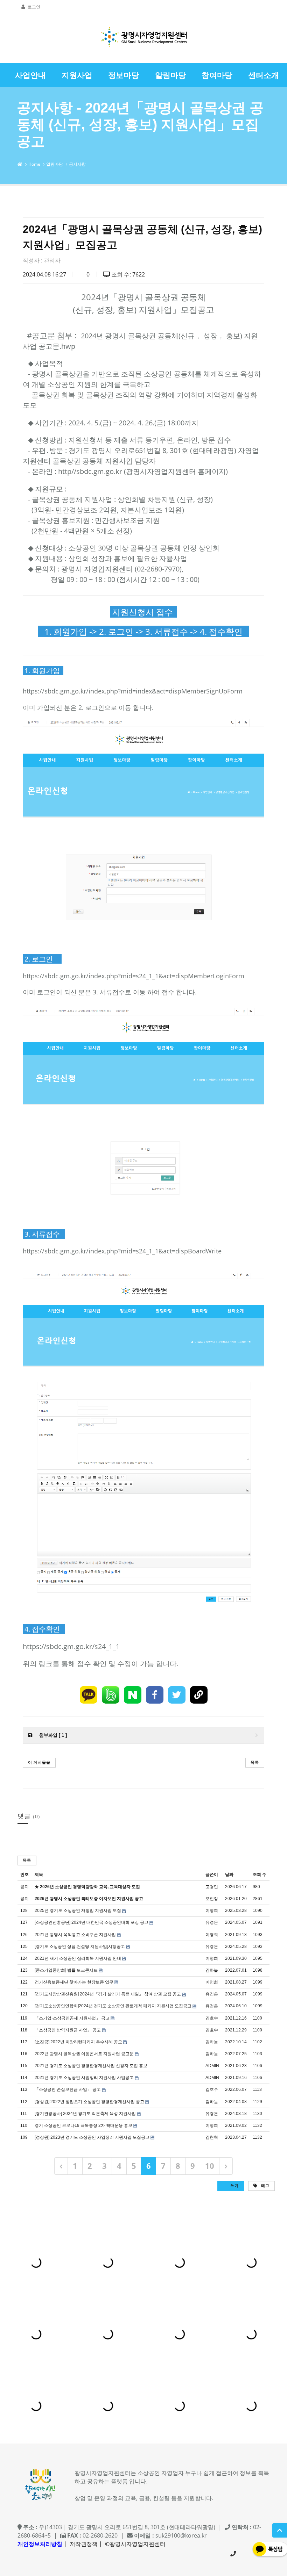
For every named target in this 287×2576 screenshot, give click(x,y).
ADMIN (212, 2066)
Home (34, 164)
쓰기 (234, 2185)
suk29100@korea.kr (181, 2535)
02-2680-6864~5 (233, 2554)
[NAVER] (133, 1695)
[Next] (226, 2166)
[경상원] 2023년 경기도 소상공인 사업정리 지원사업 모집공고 (92, 2137)
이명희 (212, 1911)
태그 (265, 2185)
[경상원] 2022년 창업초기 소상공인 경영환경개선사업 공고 (89, 2102)
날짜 (229, 1875)
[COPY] (199, 1695)
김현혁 (212, 2137)
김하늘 (212, 1970)
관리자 (52, 260)
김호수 (212, 2018)
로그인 (34, 7)
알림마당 (55, 164)
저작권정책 (84, 2544)
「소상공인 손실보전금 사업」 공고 (68, 2089)
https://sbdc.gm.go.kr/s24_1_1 (71, 1646)
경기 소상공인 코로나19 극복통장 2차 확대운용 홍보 (83, 2125)
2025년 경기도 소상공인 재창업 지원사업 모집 (78, 1911)
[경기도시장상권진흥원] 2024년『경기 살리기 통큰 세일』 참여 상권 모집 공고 (108, 1994)
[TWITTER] (177, 1695)
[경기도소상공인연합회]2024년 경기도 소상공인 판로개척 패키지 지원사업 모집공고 (113, 2006)
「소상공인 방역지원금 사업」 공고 (68, 2030)
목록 (255, 1762)
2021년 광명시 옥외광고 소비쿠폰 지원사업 (75, 1935)
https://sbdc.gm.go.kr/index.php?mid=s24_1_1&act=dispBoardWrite (122, 1251)
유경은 (212, 1922)
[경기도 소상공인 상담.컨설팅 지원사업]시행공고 (80, 1947)
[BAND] (111, 1695)
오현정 (212, 1899)
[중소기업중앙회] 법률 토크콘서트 (66, 1970)
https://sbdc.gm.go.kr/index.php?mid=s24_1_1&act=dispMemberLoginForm (134, 976)
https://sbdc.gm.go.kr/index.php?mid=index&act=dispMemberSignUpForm (133, 691)
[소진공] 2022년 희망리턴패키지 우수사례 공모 (78, 2042)
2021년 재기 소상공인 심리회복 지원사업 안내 (78, 1958)
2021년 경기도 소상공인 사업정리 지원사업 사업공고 (84, 2078)
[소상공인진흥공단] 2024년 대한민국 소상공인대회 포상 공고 (92, 1922)
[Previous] (61, 2166)
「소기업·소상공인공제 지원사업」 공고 (72, 2018)
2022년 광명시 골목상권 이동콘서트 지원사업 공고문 (84, 2054)
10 (210, 2166)
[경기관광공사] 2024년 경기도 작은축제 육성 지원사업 (85, 2114)
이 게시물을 (39, 1762)
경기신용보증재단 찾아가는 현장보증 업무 (74, 1982)
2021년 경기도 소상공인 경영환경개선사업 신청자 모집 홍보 (91, 2066)
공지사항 (77, 164)
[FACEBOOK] (155, 1695)
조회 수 (260, 1875)
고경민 (212, 1887)
